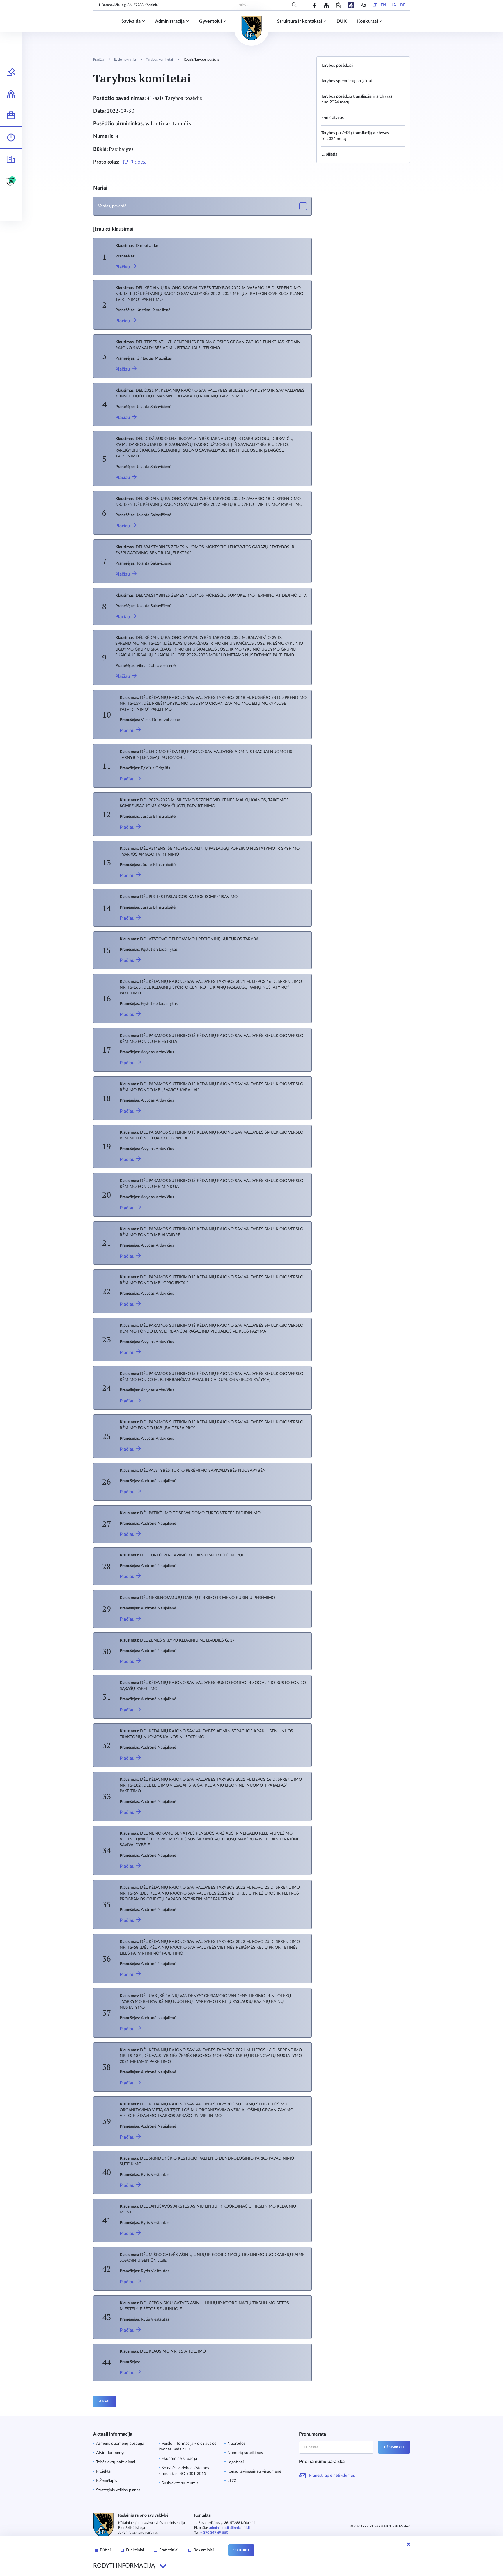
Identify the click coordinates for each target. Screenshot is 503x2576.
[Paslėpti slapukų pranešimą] (408, 2544)
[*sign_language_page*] (339, 5)
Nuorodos (236, 2444)
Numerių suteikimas (245, 2453)
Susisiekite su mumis (180, 2483)
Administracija (170, 21)
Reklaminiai (204, 2550)
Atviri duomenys (111, 2453)
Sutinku (241, 2550)
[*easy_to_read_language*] (351, 5)
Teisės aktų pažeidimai (116, 2462)
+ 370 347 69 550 (214, 2533)
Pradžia (99, 59)
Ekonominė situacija (179, 2459)
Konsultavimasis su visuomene (254, 2471)
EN (384, 5)
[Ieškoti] (294, 5)
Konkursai (367, 21)
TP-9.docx (134, 162)
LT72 (232, 2481)
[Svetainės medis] (326, 5)
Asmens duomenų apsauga (120, 2444)
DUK (342, 21)
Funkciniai (135, 2550)
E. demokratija (125, 59)
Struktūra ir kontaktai (300, 21)
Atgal (105, 2401)
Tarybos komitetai (159, 59)
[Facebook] (315, 5)
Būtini (105, 2550)
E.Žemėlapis (107, 2481)
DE (403, 5)
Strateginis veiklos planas (118, 2490)
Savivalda (131, 21)
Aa (363, 5)
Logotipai (235, 2462)
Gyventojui (210, 21)
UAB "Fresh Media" (395, 2526)
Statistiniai (169, 2550)
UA (393, 5)
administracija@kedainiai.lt (230, 2528)
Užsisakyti (394, 2447)
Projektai (104, 2471)
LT (375, 5)
